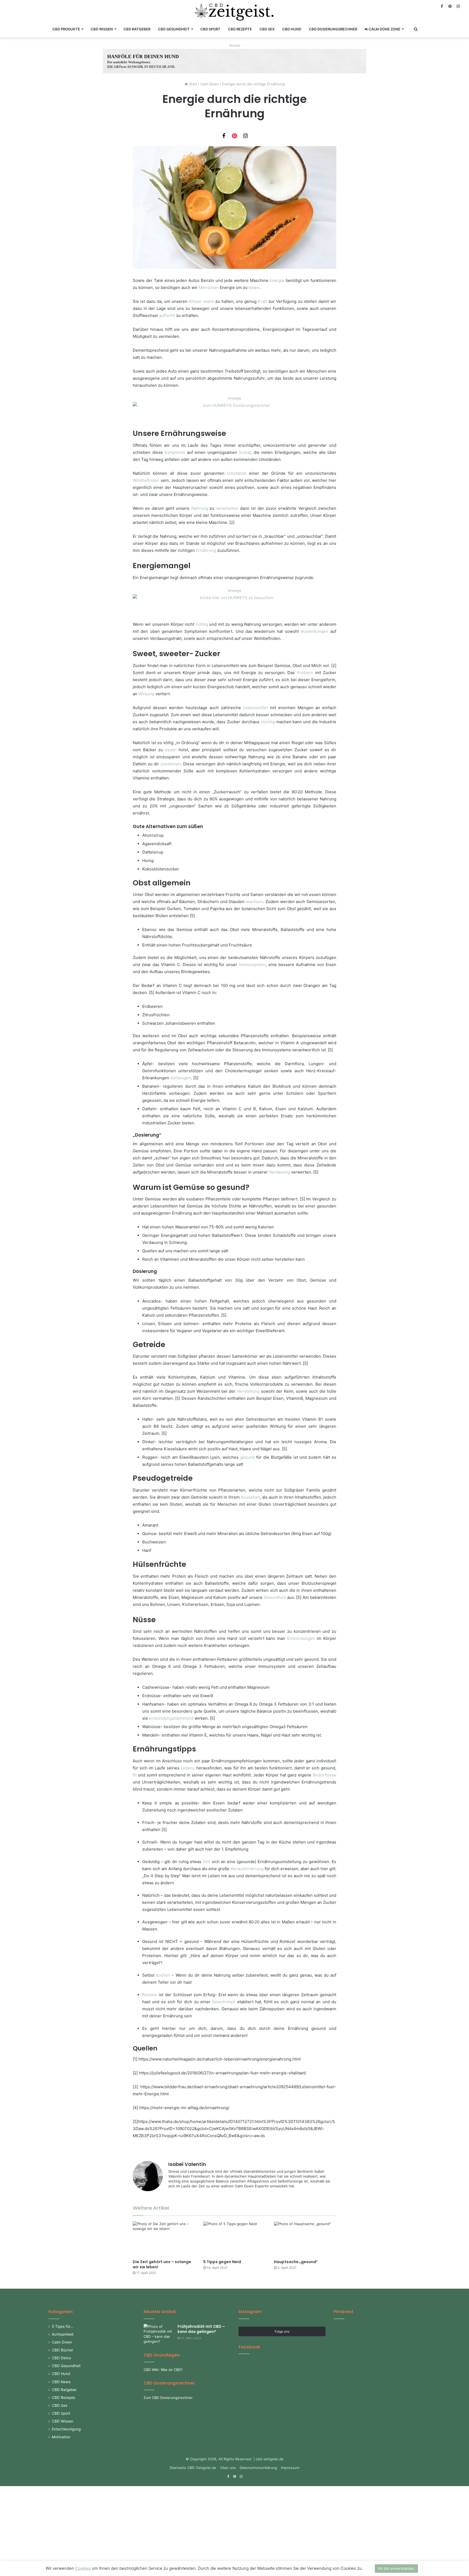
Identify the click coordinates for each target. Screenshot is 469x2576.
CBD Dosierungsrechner (333, 29)
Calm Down (210, 84)
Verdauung (279, 1172)
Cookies (83, 2568)
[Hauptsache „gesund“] (305, 2239)
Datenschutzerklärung (258, 2468)
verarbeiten (227, 508)
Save (234, 136)
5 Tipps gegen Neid (222, 2262)
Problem (305, 673)
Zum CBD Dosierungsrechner (168, 2398)
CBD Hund (292, 29)
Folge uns (282, 2331)
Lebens (188, 1768)
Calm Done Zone (384, 29)
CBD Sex (267, 29)
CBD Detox (61, 2358)
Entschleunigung (66, 2429)
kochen (163, 1975)
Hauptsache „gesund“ (296, 2262)
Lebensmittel (255, 708)
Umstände (237, 473)
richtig (202, 624)
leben (254, 287)
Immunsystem (252, 965)
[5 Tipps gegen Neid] (234, 2239)
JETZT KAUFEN (259, 65)
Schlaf (245, 452)
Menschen (209, 287)
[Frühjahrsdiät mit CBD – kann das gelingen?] (159, 2334)
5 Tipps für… (63, 2326)
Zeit (206, 1862)
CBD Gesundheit (174, 29)
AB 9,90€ (252, 57)
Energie (277, 280)
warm (209, 301)
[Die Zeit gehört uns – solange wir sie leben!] (164, 2239)
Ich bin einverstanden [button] (396, 2568)
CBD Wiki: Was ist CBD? (163, 2370)
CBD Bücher (63, 2350)
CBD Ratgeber (137, 29)
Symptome (175, 452)
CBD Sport (210, 29)
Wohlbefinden (146, 480)
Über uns (228, 2468)
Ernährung (206, 550)
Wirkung (146, 694)
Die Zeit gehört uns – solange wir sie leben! (162, 2264)
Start (192, 84)
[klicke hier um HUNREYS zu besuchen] (234, 607)
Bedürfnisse (324, 1775)
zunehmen (171, 764)
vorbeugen (181, 1078)
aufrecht (167, 315)
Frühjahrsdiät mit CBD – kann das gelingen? (201, 2329)
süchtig (268, 722)
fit (135, 1775)
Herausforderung (247, 1869)
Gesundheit (275, 1597)
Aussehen (250, 1497)
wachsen (254, 902)
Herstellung (248, 1391)
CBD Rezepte (240, 29)
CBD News (61, 2382)
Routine (150, 1995)
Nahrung (200, 508)
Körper (195, 301)
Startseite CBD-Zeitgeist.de (193, 2468)
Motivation (61, 2437)
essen (171, 750)
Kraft (262, 301)
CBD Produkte (66, 29)
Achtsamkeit (63, 2334)
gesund (247, 1457)
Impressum (290, 2468)
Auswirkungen (315, 631)
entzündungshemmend (171, 1718)
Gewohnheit (224, 2002)
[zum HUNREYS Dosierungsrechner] (234, 415)
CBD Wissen (102, 29)
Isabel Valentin (187, 2164)
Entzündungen (301, 1638)
